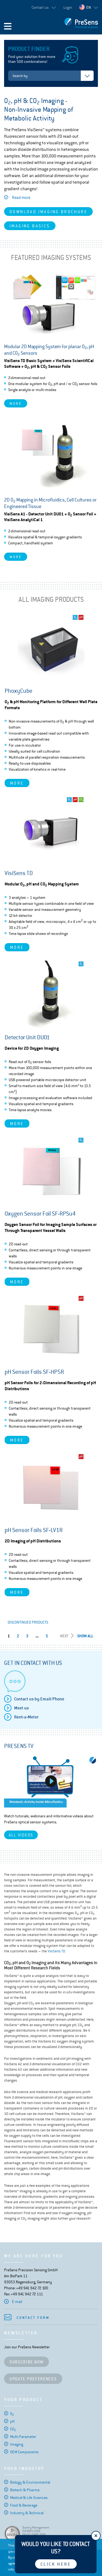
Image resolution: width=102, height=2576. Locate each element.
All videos (21, 1835)
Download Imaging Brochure (48, 212)
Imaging (17, 2444)
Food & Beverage (24, 2505)
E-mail (17, 2302)
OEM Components (24, 2452)
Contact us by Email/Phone (39, 1699)
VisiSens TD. (57, 1951)
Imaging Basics (30, 226)
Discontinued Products (28, 1622)
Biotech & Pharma (25, 2490)
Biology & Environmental (30, 2482)
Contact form (33, 2318)
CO (13, 2429)
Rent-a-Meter (26, 1717)
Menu (8, 26)
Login (68, 7)
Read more (21, 197)
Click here (56, 2564)
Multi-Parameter (23, 2437)
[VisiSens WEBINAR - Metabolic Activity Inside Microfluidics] (51, 1781)
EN (89, 7)
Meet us (21, 1708)
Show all (85, 1636)
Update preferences (33, 2379)
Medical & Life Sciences (29, 2498)
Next (64, 1636)
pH (12, 2421)
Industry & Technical (27, 2513)
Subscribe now (27, 2362)
